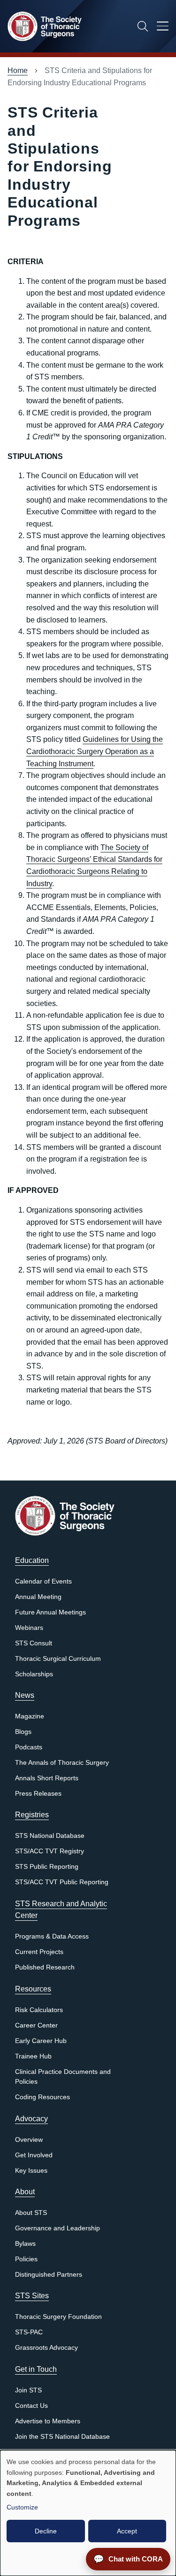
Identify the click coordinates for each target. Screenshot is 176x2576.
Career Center (36, 2025)
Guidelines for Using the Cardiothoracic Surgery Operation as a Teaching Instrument (95, 751)
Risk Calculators (39, 2010)
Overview (29, 2140)
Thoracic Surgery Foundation (58, 2317)
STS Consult (34, 1643)
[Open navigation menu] (163, 28)
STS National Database (50, 1836)
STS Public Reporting (47, 1867)
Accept (127, 2531)
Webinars (29, 1628)
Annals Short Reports (47, 1778)
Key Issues (31, 2171)
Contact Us (31, 2406)
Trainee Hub (33, 2056)
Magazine (30, 1716)
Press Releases (38, 1794)
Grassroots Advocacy (46, 2348)
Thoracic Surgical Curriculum (58, 1659)
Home (18, 70)
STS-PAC (29, 2332)
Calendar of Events (43, 1581)
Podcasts (29, 1747)
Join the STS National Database (62, 2437)
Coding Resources (42, 2097)
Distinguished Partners (49, 2275)
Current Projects (39, 1952)
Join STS (28, 2390)
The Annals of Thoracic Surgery (62, 1763)
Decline (46, 2531)
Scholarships (34, 1674)
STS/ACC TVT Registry (50, 1851)
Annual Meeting (38, 1597)
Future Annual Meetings (50, 1612)
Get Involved (34, 2155)
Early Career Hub (41, 2041)
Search (143, 26)
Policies (26, 2259)
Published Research (45, 1967)
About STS (31, 2213)
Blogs (23, 1732)
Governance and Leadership (57, 2228)
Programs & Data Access (52, 1936)
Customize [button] (22, 2507)
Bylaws (25, 2244)
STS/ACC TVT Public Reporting (62, 1882)
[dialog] (88, 2513)
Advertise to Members (48, 2421)
